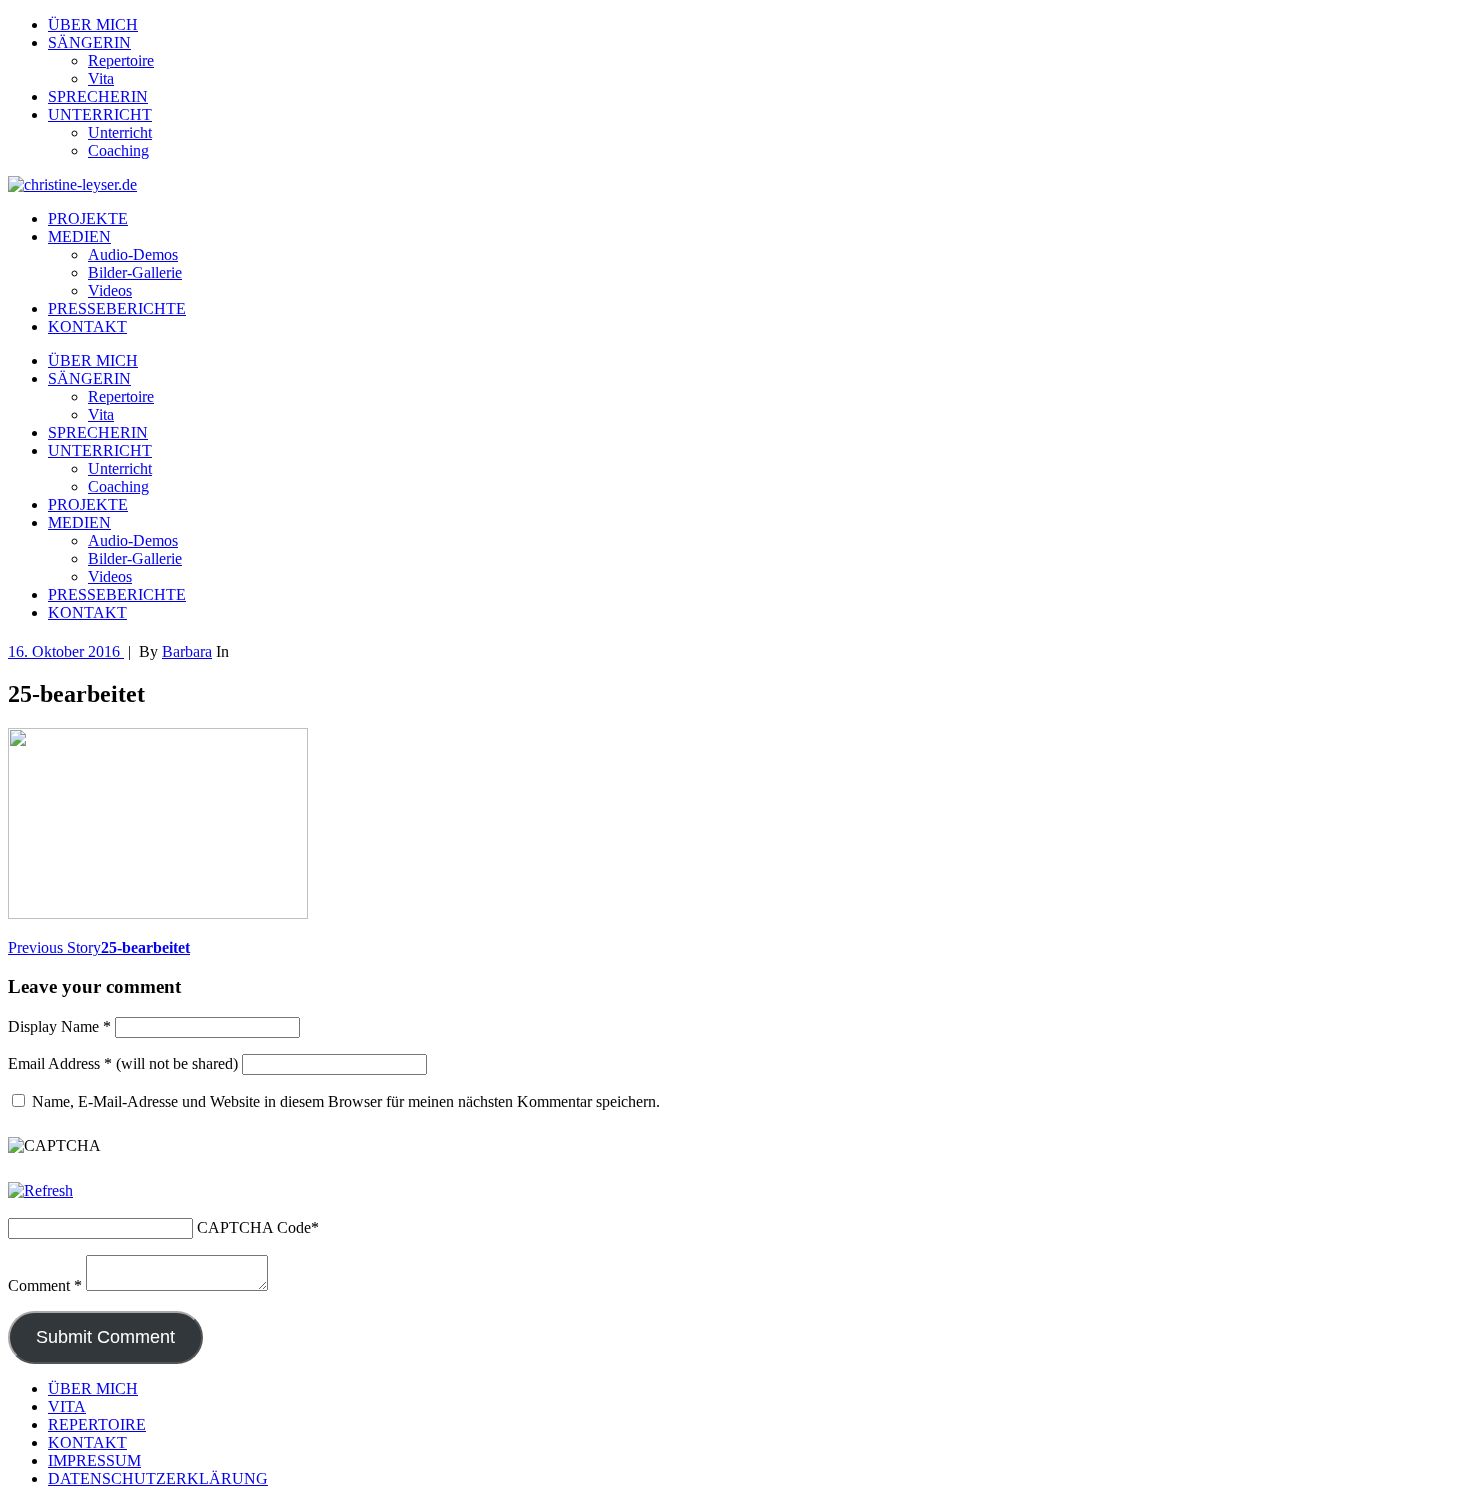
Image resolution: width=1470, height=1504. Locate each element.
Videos (110, 290)
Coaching (118, 150)
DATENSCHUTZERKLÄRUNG (158, 1478)
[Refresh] (40, 1190)
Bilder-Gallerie (135, 272)
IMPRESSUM (94, 1460)
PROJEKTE (88, 218)
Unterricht (120, 132)
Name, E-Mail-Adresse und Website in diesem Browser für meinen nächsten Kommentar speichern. (346, 1101)
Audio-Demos (133, 254)
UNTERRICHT (100, 114)
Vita (101, 78)
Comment (45, 1285)
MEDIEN (79, 236)
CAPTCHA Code (254, 1227)
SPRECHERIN (98, 96)
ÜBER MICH (93, 24)
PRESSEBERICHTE (117, 308)
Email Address (60, 1063)
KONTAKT (87, 326)
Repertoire (121, 60)
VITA (67, 1406)
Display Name (59, 1026)
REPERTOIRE (97, 1424)
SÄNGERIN (89, 42)
